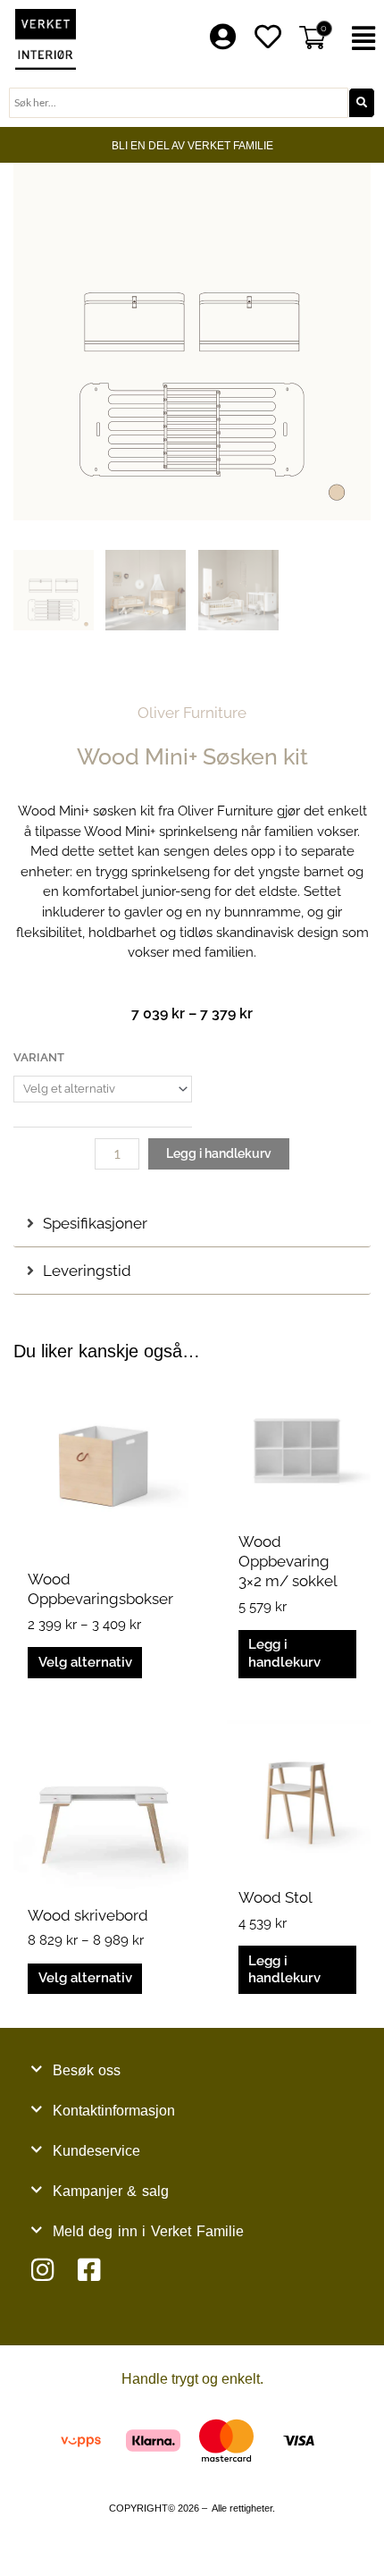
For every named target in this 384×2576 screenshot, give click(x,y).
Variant (39, 1057)
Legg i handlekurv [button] (284, 1653)
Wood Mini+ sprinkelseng (161, 832)
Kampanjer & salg (111, 2191)
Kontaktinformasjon (114, 2111)
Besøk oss (87, 2070)
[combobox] (179, 103)
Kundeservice (96, 2151)
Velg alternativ (85, 1662)
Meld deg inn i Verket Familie (148, 2231)
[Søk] (362, 103)
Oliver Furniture (192, 713)
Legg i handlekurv (219, 1153)
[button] (363, 39)
